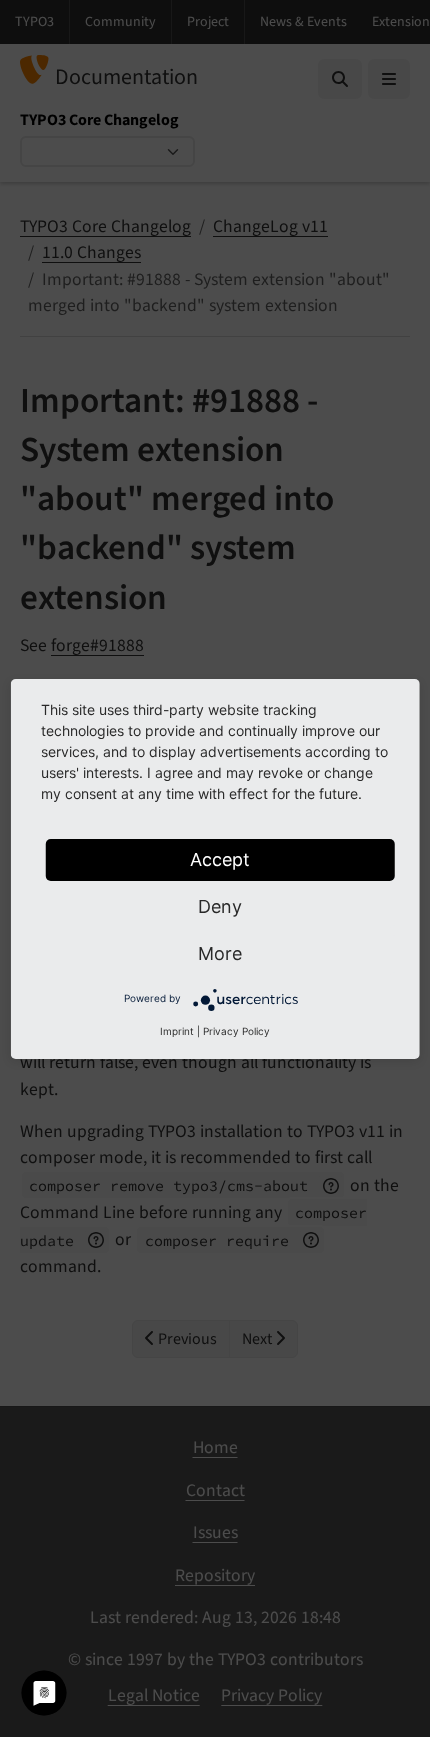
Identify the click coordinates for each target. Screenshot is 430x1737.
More (220, 953)
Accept (220, 859)
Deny (220, 906)
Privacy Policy (236, 1031)
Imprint (177, 1031)
